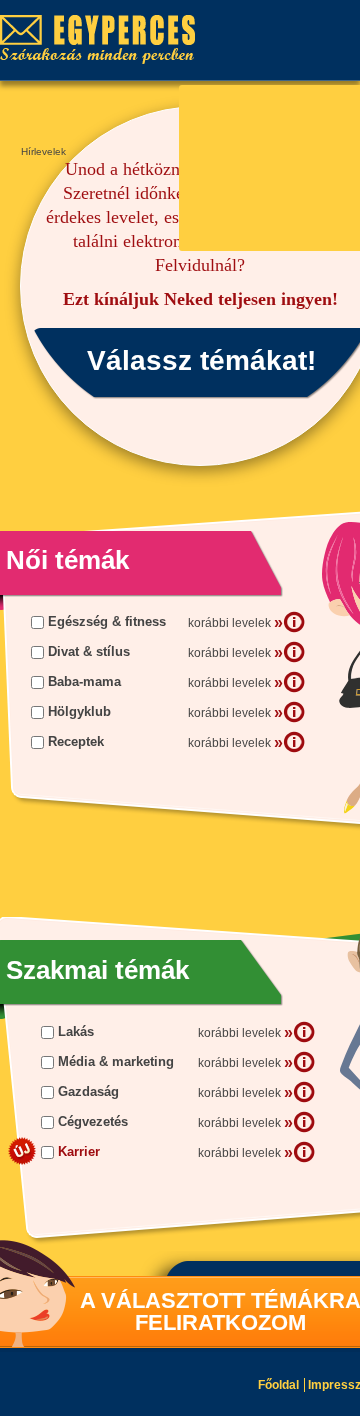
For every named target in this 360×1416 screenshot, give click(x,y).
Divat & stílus (89, 651)
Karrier (79, 1151)
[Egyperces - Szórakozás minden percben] (107, 40)
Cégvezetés (93, 1121)
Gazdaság (88, 1091)
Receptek (76, 741)
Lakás (76, 1031)
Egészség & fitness (107, 621)
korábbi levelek (235, 622)
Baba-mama (84, 681)
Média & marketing (116, 1061)
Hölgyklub (79, 711)
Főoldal (278, 1385)
